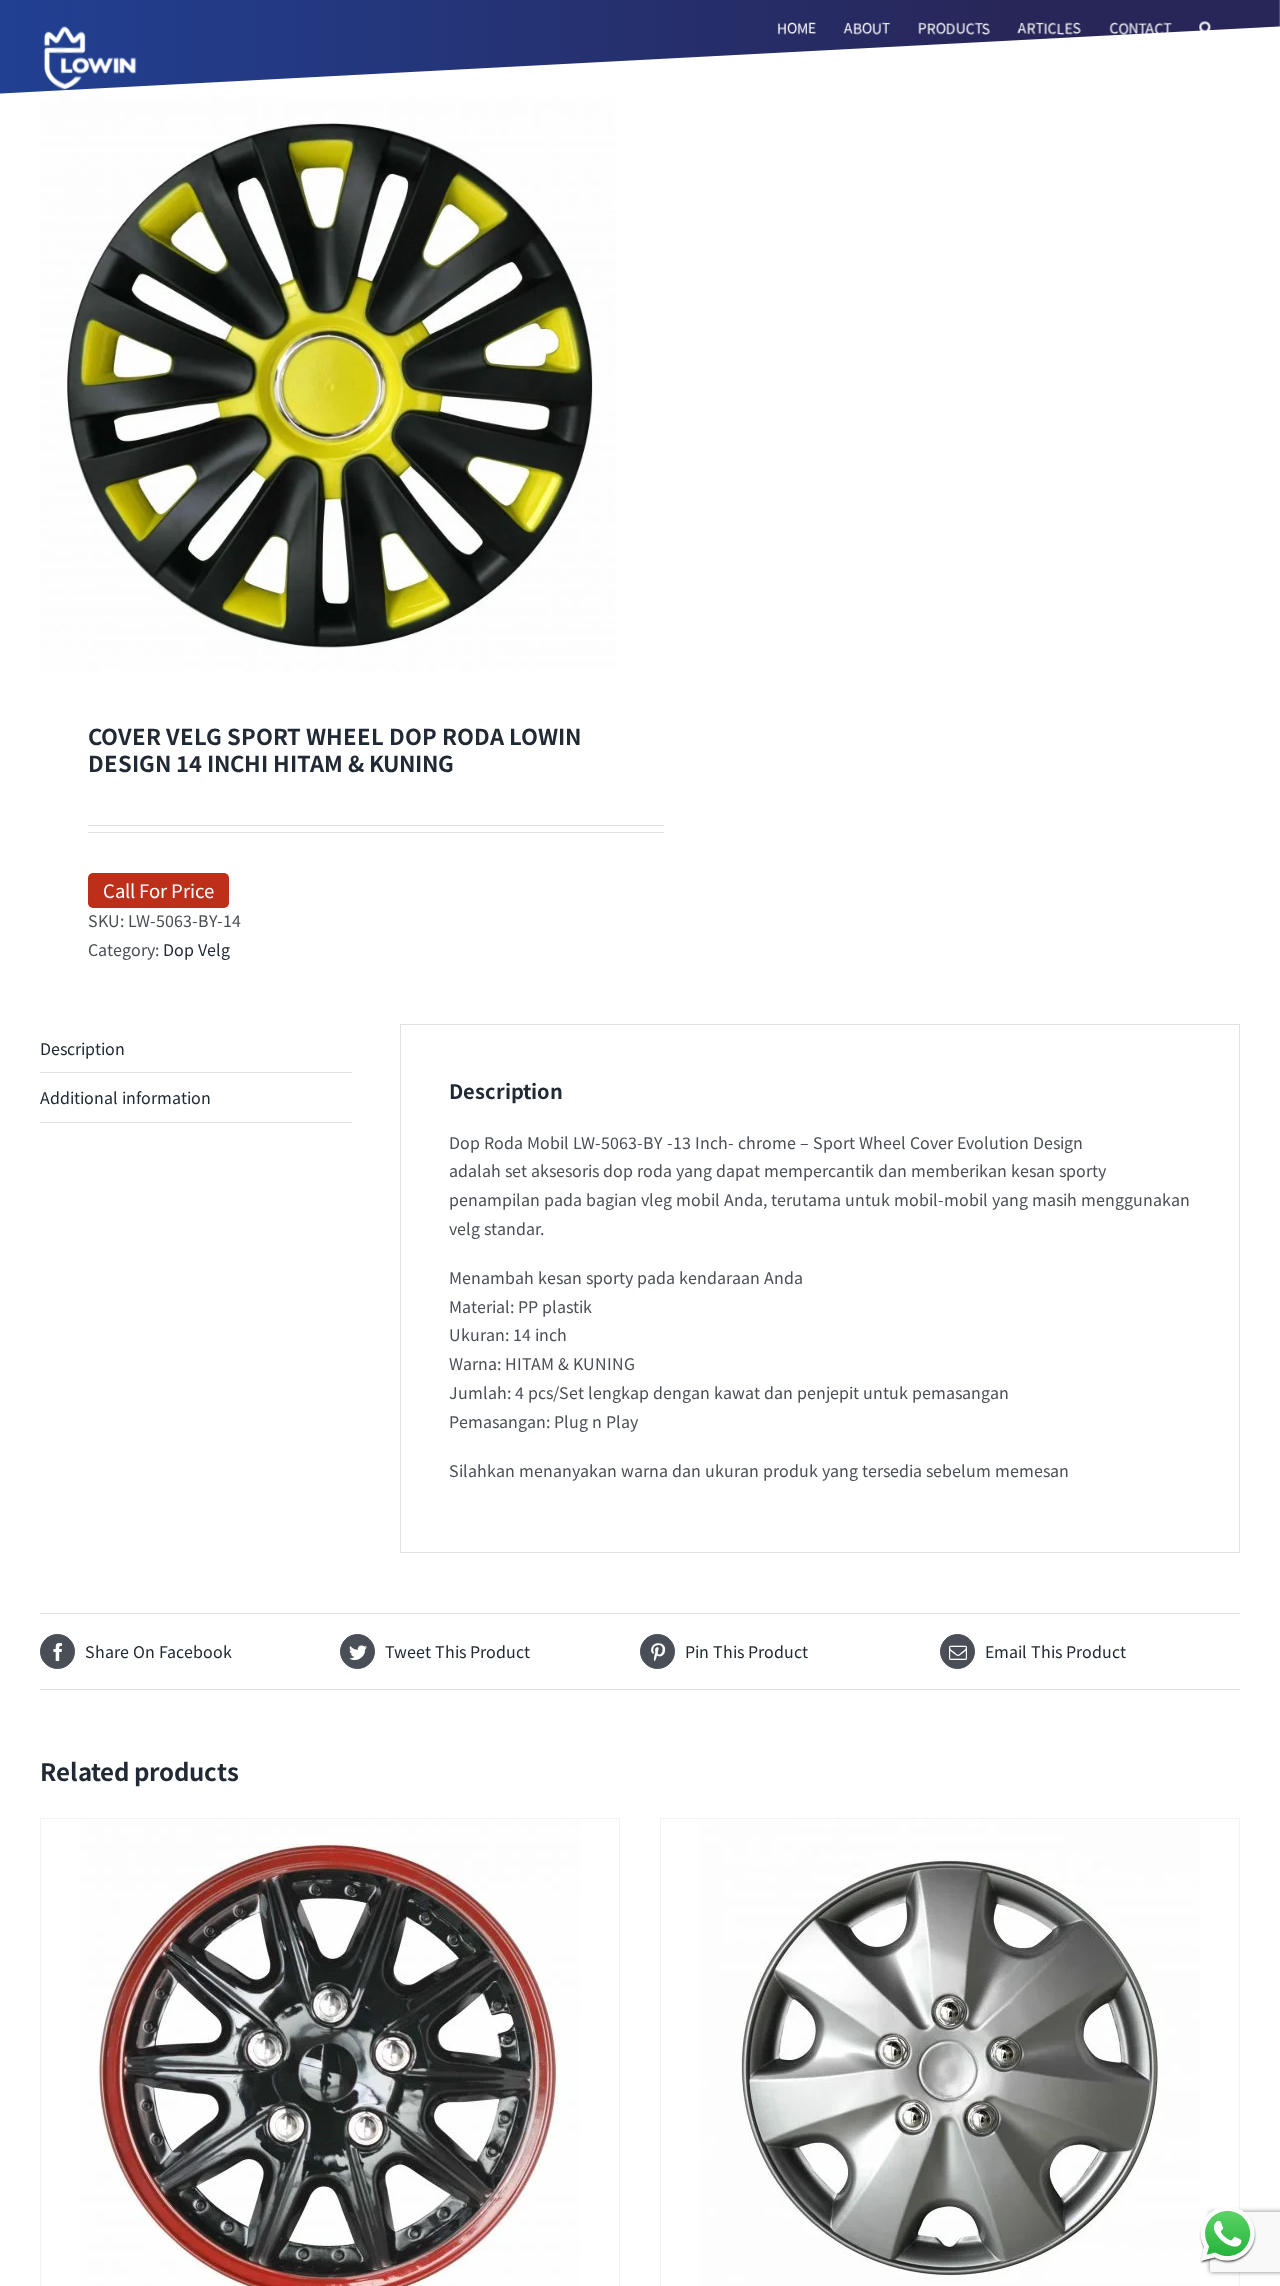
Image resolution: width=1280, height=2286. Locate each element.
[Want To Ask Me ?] (1227, 2233)
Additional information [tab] (125, 1097)
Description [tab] (82, 1048)
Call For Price (158, 889)
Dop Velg (196, 949)
